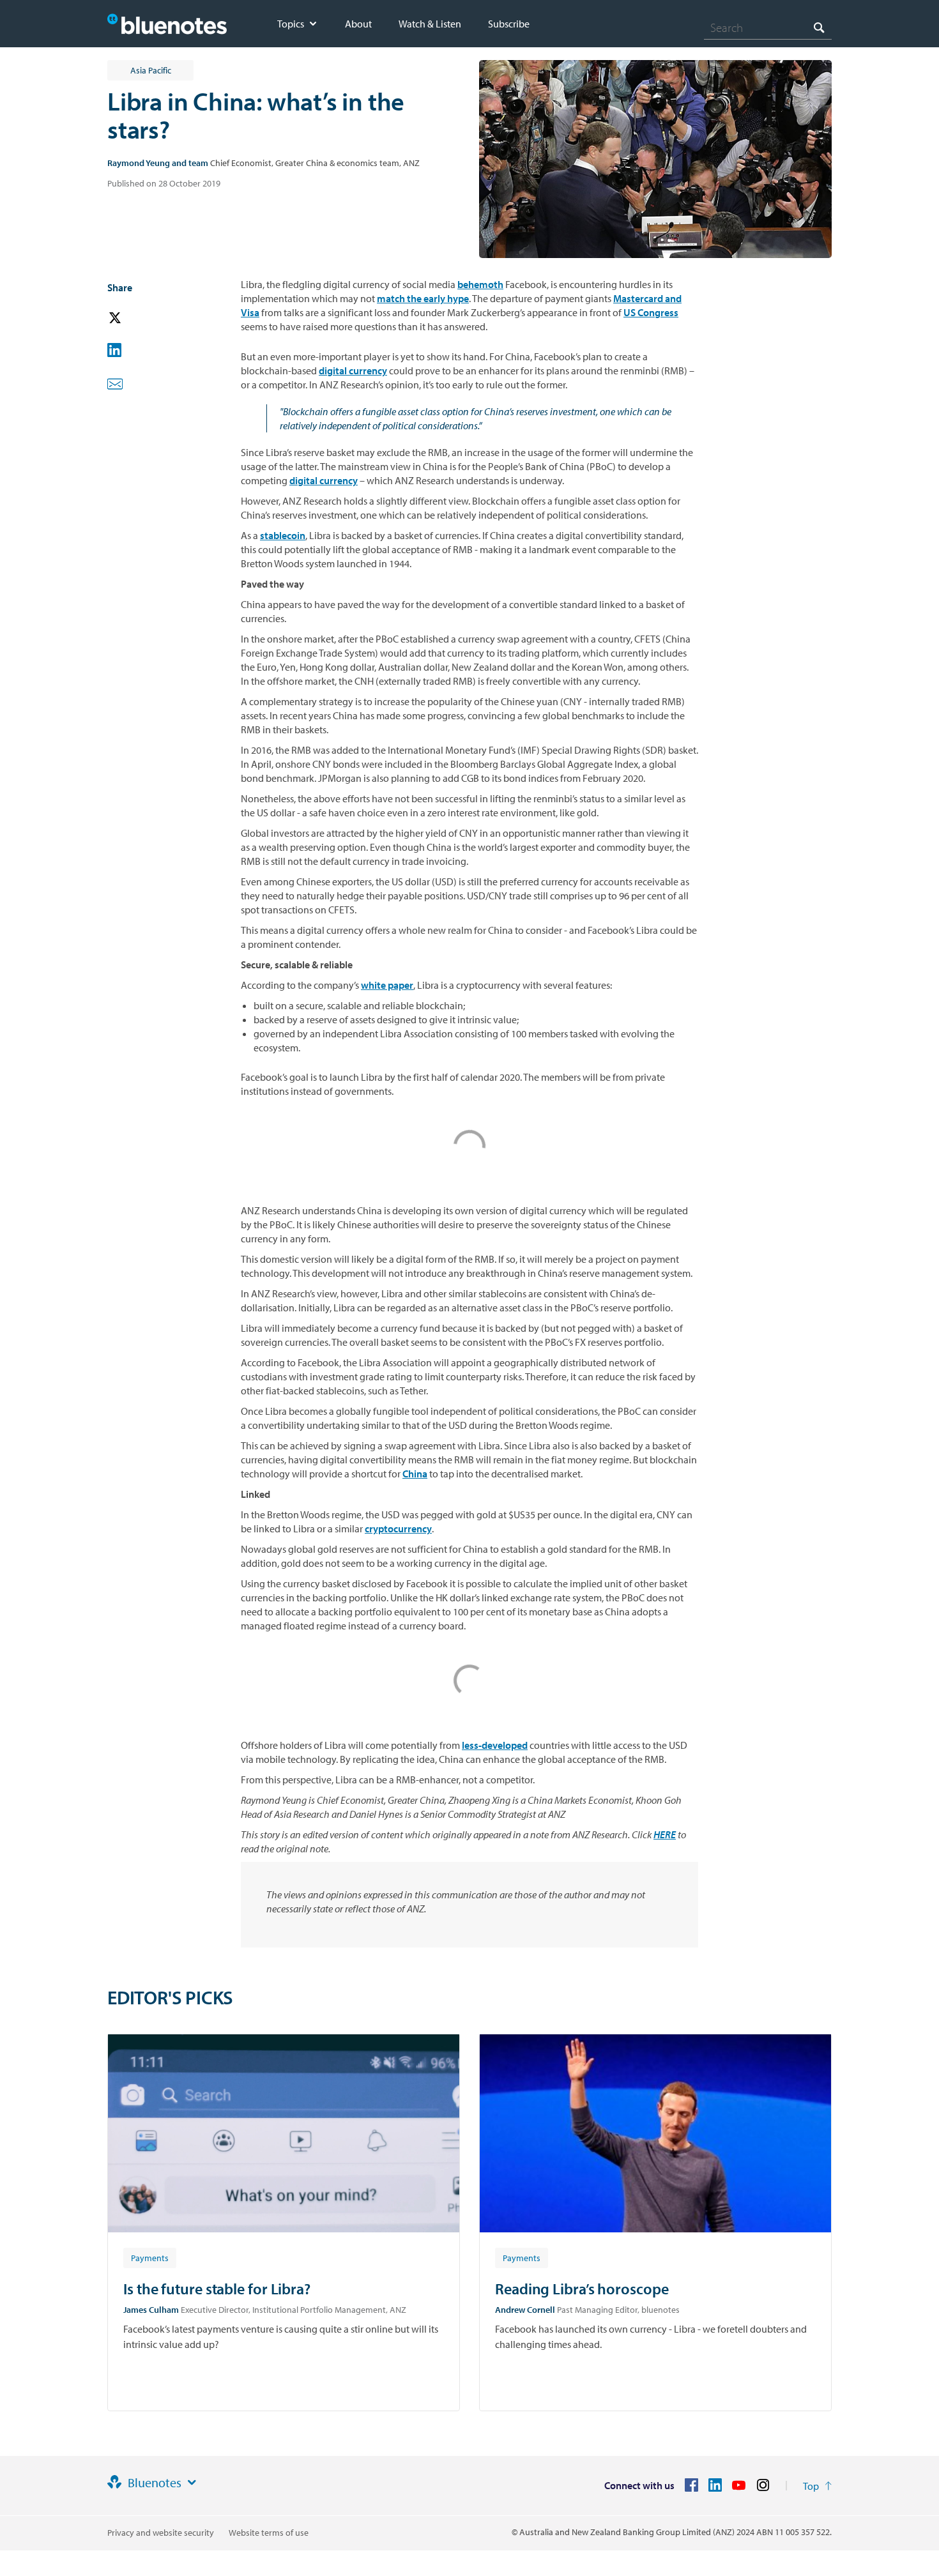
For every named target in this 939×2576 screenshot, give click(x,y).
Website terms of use (269, 2533)
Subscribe (509, 24)
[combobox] (768, 27)
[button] (133, 318)
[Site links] (192, 2483)
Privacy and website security (161, 2533)
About (358, 24)
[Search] (819, 27)
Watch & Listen (430, 24)
